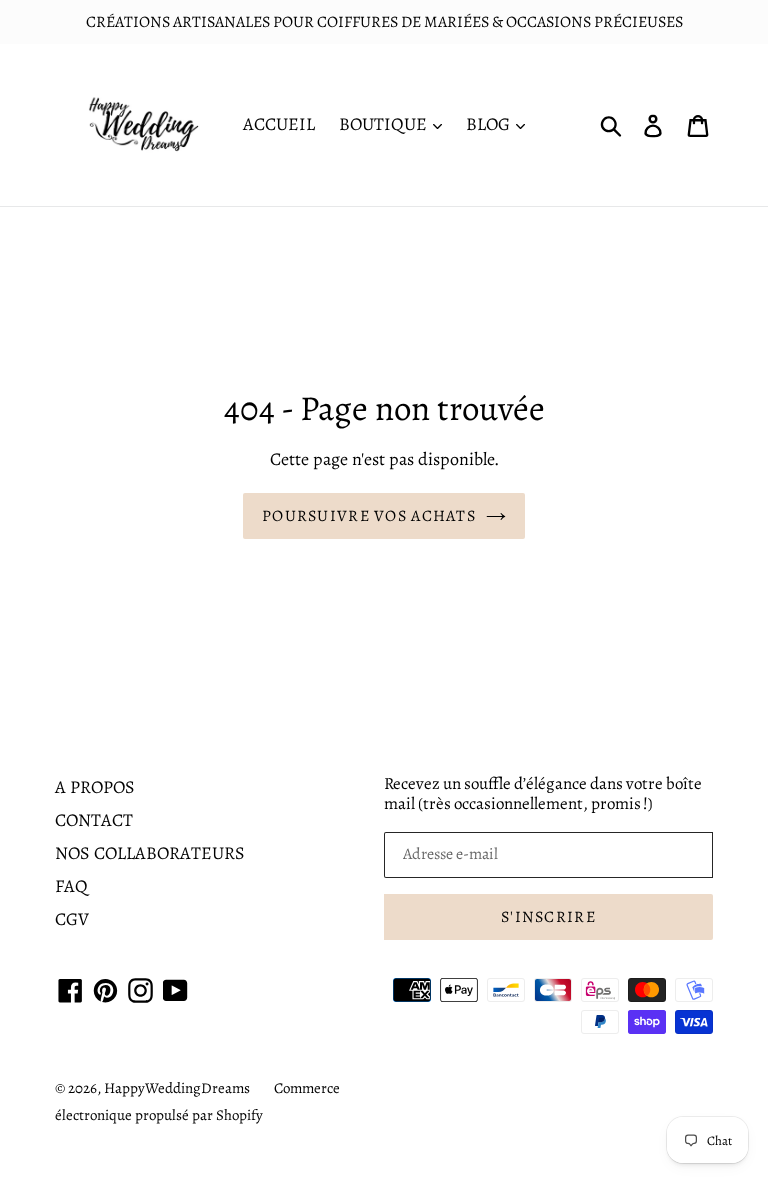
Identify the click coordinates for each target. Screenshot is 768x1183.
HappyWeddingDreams (177, 1088)
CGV (72, 919)
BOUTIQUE (385, 124)
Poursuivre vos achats (369, 516)
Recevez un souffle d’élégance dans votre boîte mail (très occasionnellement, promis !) (543, 794)
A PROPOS (95, 787)
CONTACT (94, 820)
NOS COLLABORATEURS (150, 853)
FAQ (71, 886)
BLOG (490, 124)
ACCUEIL (279, 124)
